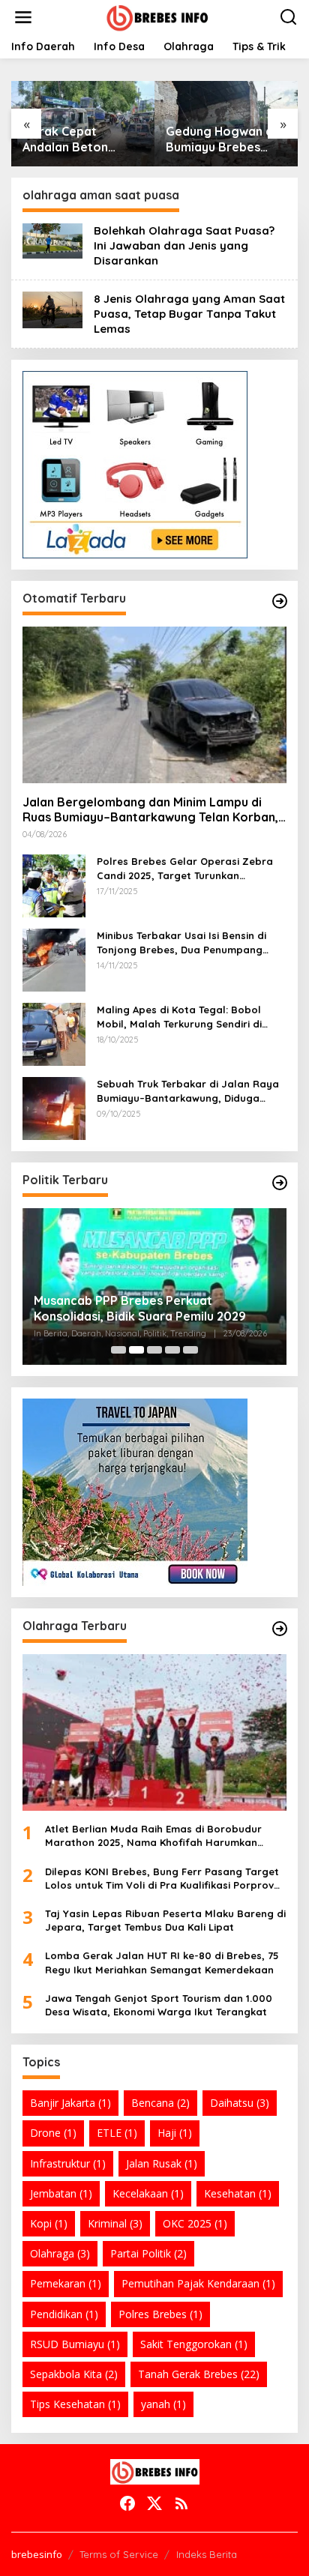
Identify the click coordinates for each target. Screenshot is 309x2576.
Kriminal (115, 2223)
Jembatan (61, 2193)
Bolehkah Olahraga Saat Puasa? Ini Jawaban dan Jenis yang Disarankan (184, 245)
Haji (175, 2133)
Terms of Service (119, 2554)
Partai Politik (148, 2253)
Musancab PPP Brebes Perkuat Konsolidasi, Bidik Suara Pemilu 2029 (140, 1308)
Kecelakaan (148, 2193)
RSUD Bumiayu (75, 2344)
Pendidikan (64, 2314)
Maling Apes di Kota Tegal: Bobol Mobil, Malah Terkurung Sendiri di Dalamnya (179, 1017)
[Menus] (23, 17)
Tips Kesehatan (75, 2404)
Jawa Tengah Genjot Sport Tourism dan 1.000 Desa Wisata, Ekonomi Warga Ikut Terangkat (159, 2005)
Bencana (160, 2103)
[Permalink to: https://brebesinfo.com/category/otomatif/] (280, 601)
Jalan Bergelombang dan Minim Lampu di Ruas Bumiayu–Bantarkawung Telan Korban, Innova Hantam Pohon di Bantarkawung (150, 810)
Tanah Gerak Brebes (199, 2374)
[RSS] (181, 2503)
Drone (53, 2133)
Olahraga (60, 2253)
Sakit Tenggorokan (194, 2344)
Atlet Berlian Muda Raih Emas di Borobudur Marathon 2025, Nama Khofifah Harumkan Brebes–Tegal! (153, 1836)
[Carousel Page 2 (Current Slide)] (136, 1350)
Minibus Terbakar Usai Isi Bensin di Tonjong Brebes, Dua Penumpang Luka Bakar (181, 942)
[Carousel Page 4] (172, 1350)
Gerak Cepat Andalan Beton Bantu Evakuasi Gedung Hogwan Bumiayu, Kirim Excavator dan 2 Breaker (71, 139)
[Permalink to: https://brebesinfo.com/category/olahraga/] (280, 1629)
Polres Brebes (160, 2314)
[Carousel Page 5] (190, 1350)
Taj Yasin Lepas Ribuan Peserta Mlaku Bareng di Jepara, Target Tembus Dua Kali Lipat (165, 1920)
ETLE (117, 2133)
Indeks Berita (207, 2554)
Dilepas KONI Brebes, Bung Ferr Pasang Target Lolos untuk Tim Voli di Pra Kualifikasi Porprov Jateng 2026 (162, 1879)
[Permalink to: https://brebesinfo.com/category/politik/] (280, 1183)
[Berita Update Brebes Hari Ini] (157, 16)
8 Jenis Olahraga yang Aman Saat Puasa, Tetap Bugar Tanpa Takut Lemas (189, 314)
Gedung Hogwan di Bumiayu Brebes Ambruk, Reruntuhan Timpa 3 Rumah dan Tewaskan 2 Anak (225, 139)
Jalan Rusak (162, 2163)
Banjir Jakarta (70, 2103)
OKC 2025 (195, 2223)
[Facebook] (127, 2503)
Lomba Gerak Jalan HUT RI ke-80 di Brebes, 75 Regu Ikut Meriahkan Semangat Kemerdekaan (162, 1962)
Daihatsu (240, 2103)
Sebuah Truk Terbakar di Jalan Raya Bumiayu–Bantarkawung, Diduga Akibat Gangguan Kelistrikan (188, 1091)
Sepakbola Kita (74, 2374)
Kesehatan (238, 2193)
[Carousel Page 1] (118, 1350)
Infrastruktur (68, 2163)
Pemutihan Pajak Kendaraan (198, 2283)
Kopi (49, 2223)
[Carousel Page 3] (154, 1350)
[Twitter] (154, 2503)
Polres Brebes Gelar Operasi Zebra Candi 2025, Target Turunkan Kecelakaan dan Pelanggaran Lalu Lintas (185, 868)
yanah (163, 2404)
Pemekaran (66, 2283)
